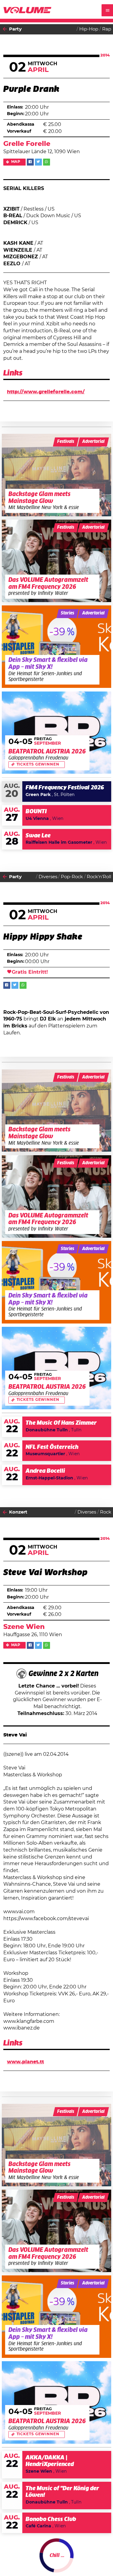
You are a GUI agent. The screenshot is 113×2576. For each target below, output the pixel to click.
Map (16, 162)
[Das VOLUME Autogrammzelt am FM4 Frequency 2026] (57, 561)
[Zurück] (5, 29)
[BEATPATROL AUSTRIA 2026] (57, 733)
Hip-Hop (89, 29)
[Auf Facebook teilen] (30, 162)
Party (15, 29)
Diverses (48, 877)
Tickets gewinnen (38, 764)
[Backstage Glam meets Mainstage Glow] (57, 475)
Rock (106, 1512)
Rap (107, 29)
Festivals (66, 442)
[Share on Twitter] (38, 162)
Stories (67, 613)
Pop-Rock (72, 877)
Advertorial (93, 442)
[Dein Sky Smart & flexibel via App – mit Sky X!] (57, 647)
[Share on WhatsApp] (47, 162)
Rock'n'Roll (99, 877)
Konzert (18, 1512)
